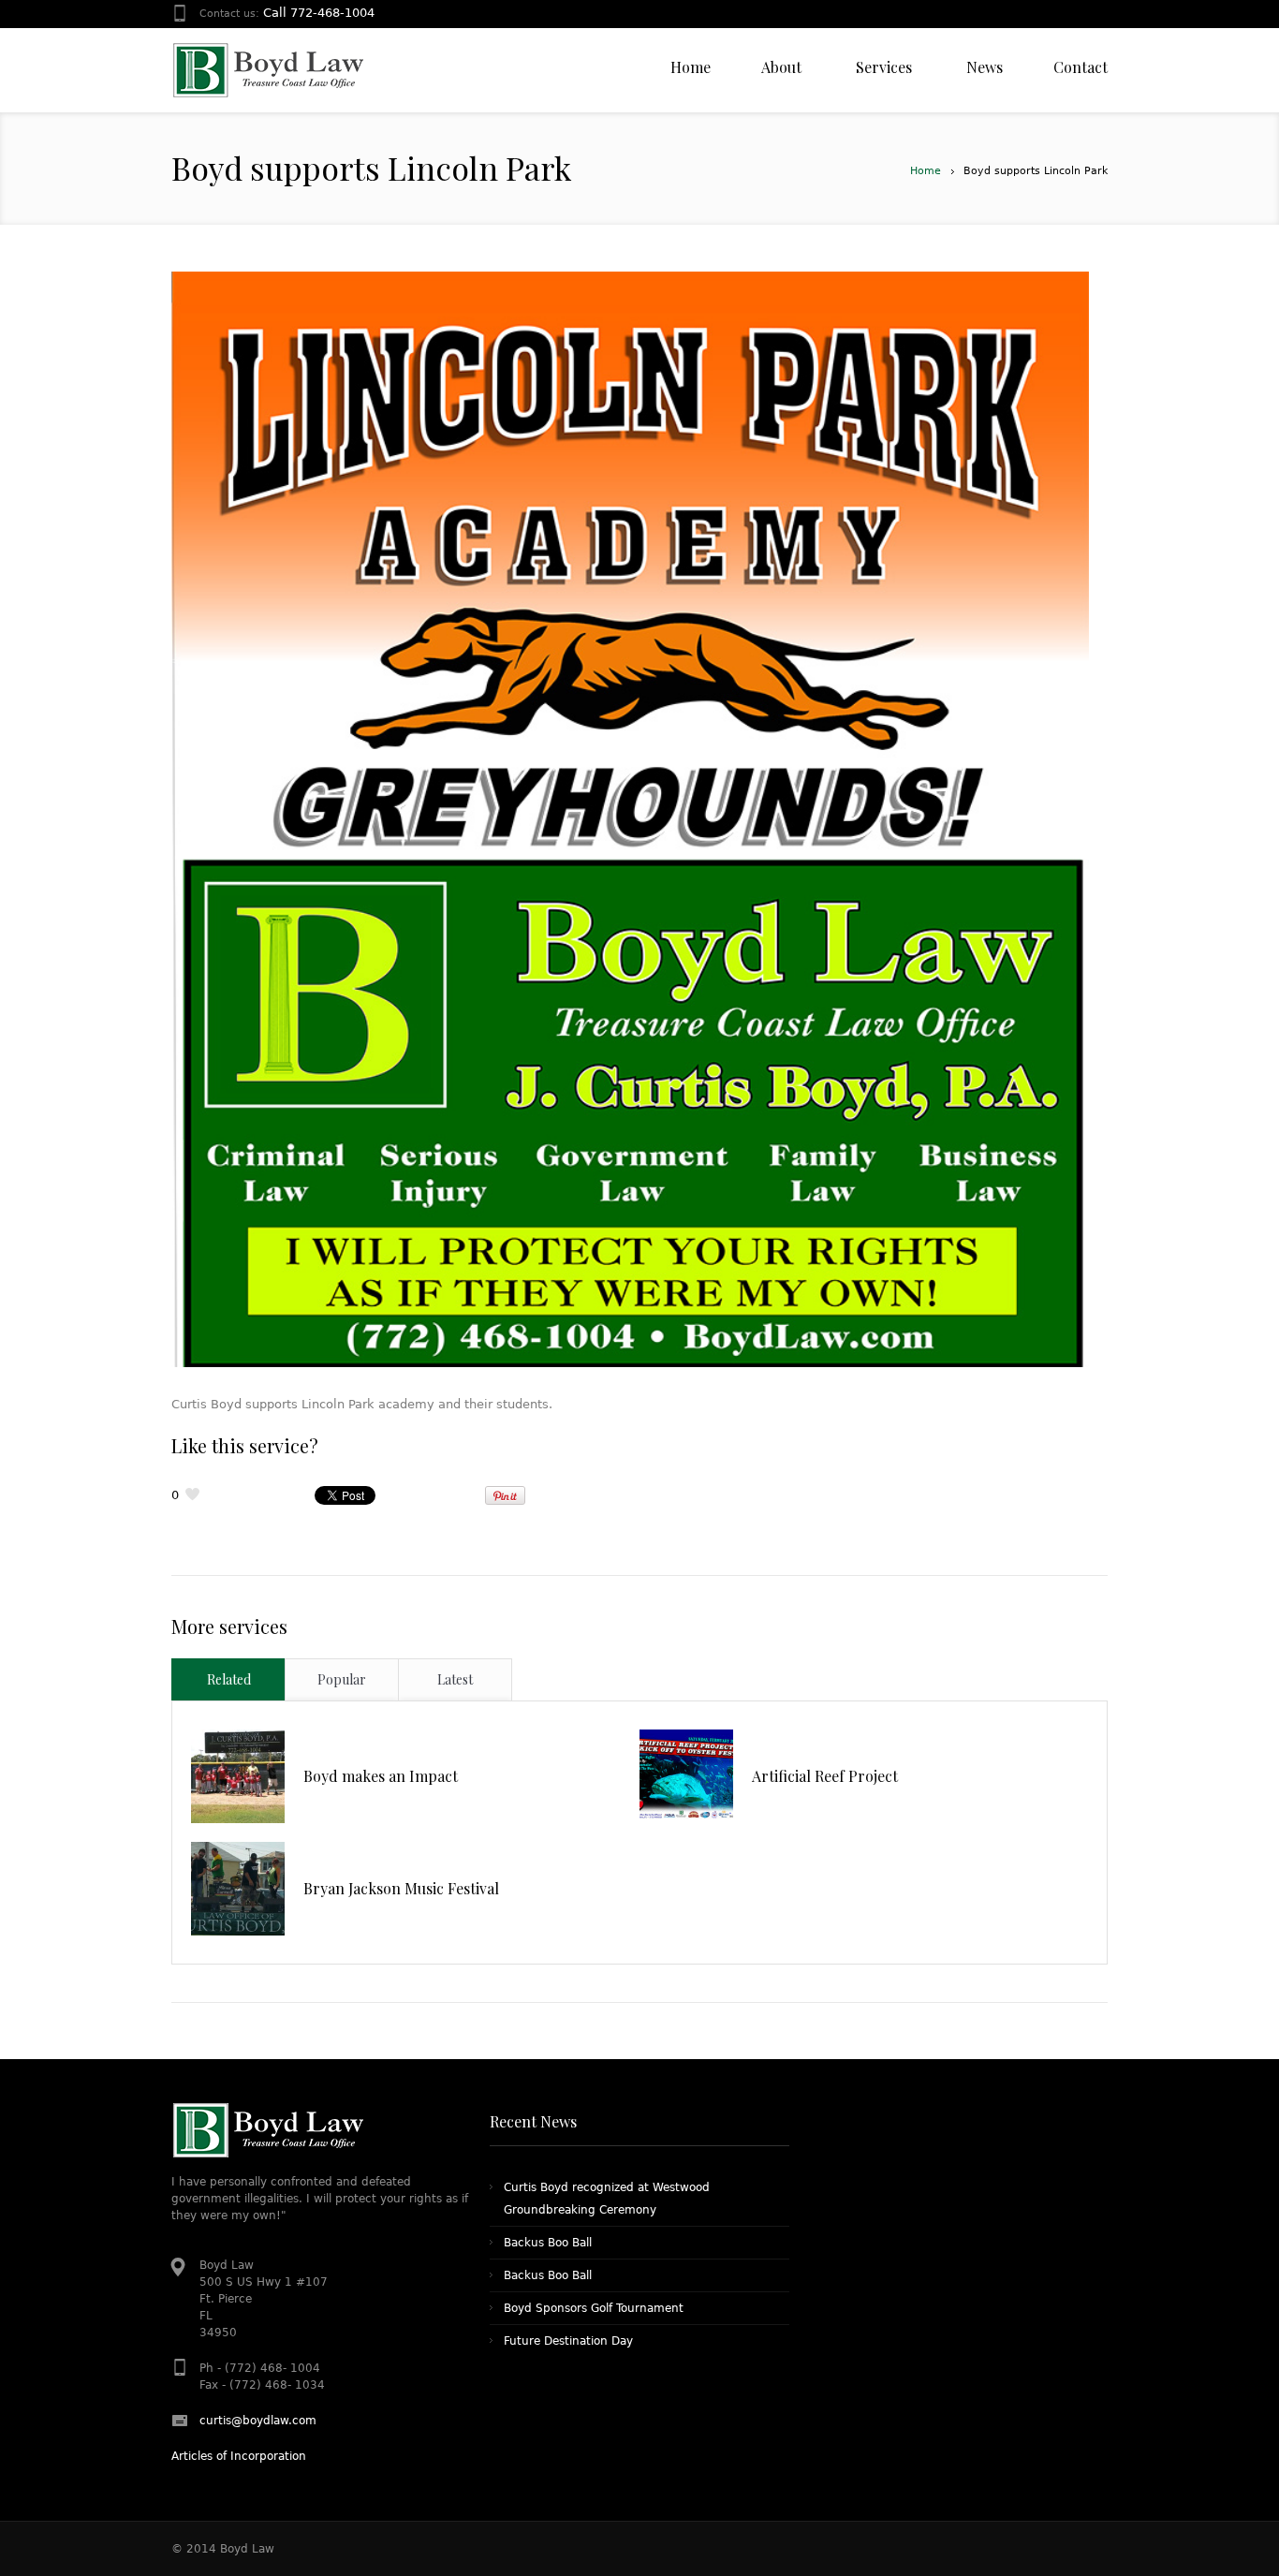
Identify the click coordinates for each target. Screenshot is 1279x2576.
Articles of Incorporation (239, 2456)
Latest (455, 1679)
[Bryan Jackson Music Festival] (238, 1889)
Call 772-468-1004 (319, 13)
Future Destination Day (568, 2341)
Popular (342, 1679)
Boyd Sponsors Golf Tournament (594, 2308)
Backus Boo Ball (548, 2243)
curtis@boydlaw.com (258, 2421)
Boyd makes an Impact (381, 1776)
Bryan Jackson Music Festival (401, 1888)
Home (926, 171)
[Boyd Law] (267, 70)
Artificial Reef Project (825, 1776)
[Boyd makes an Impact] (238, 1776)
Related (229, 1679)
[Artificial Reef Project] (686, 1776)
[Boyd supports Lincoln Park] (630, 819)
